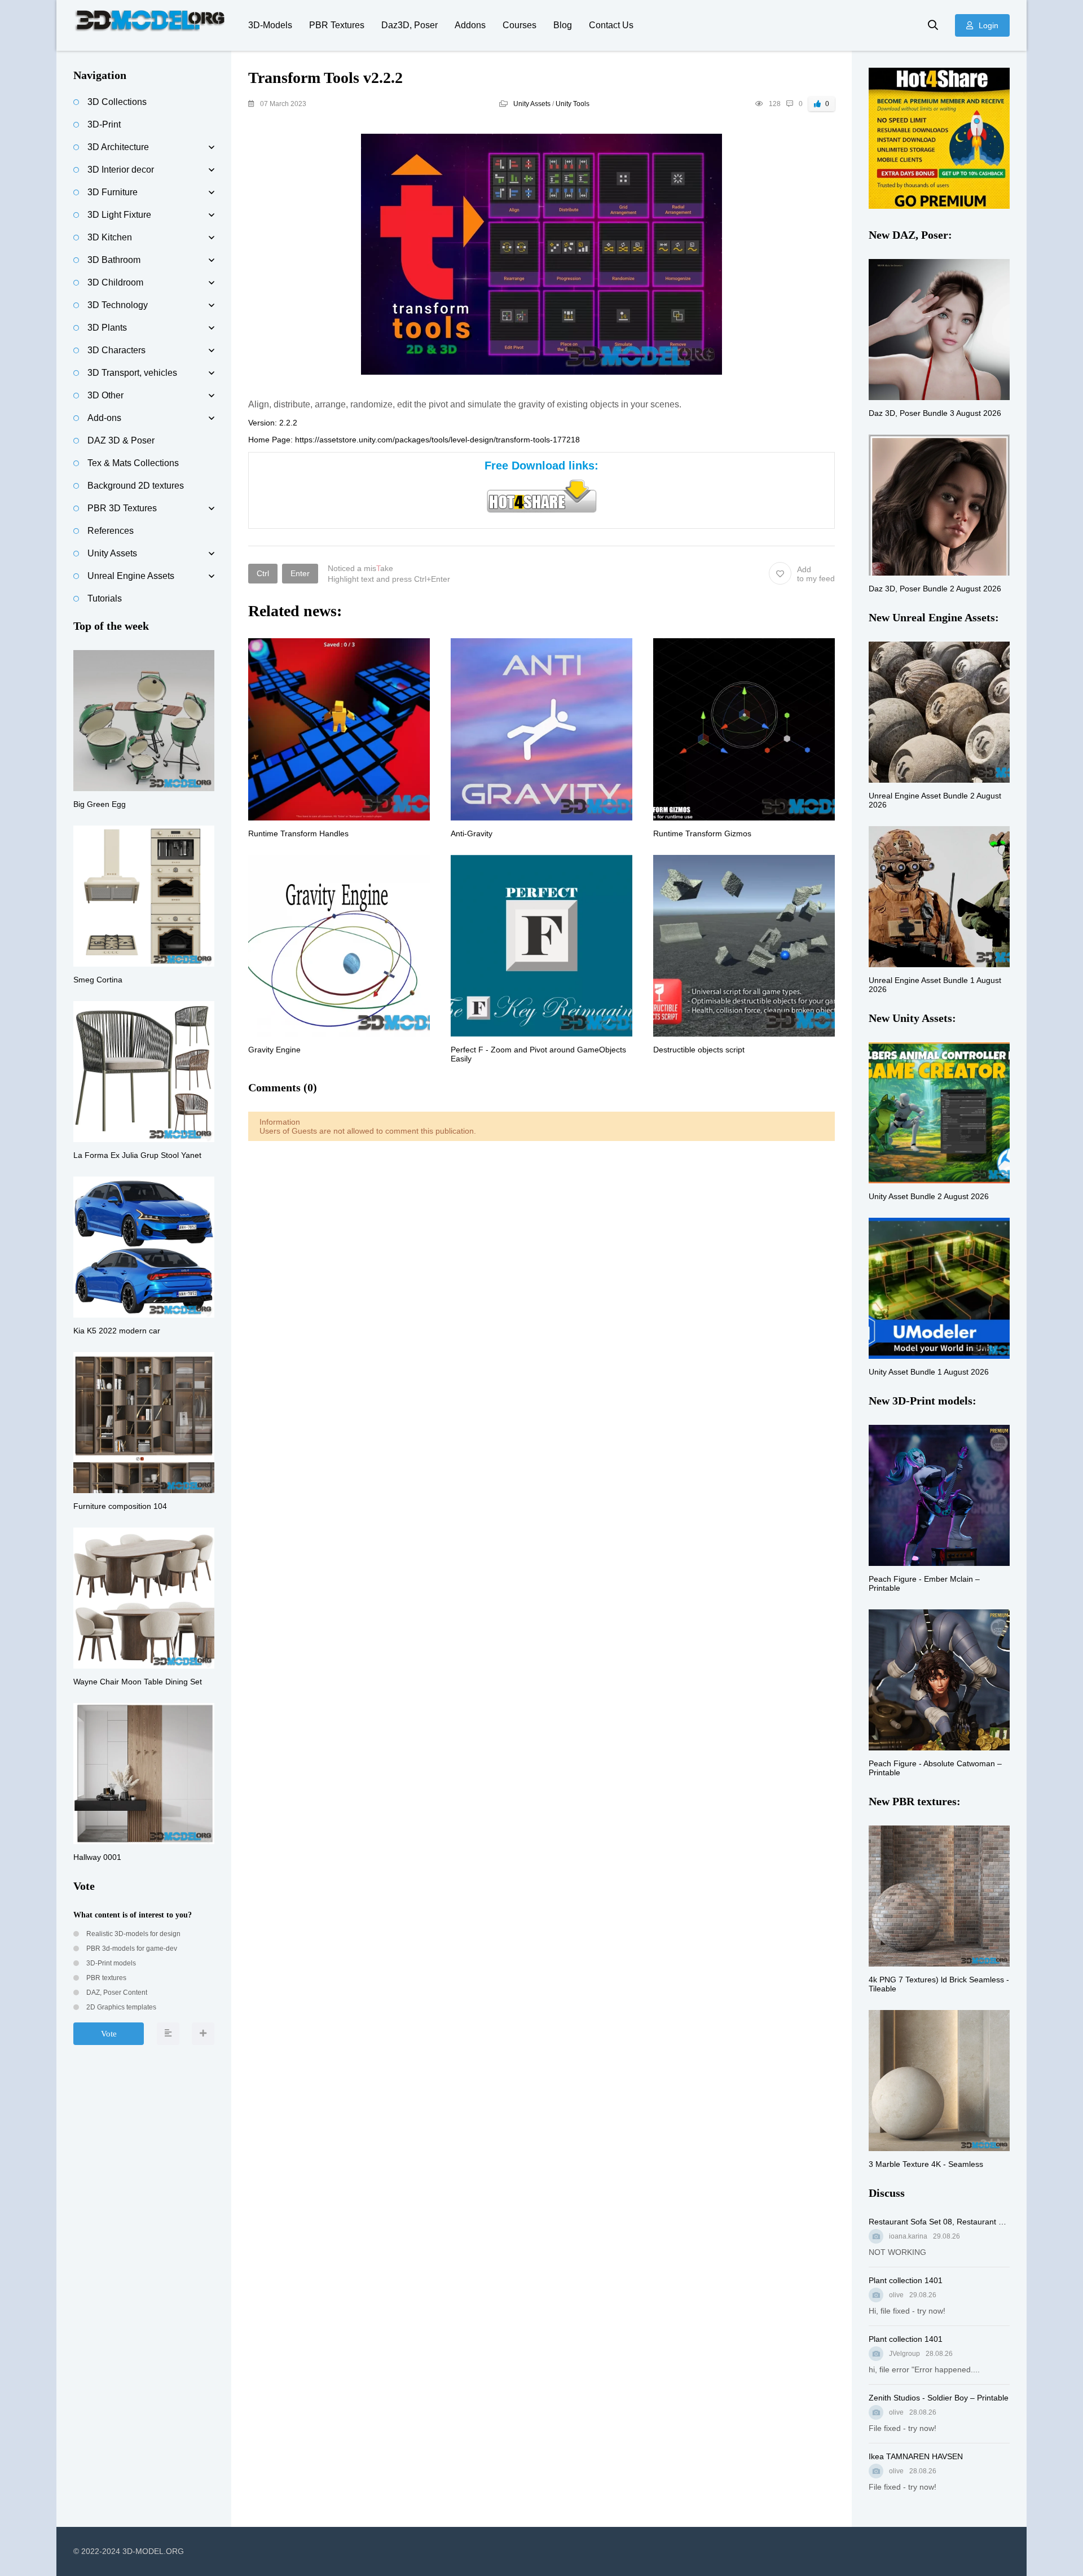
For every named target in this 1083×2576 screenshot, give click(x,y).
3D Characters (116, 350)
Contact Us (611, 25)
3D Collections (117, 102)
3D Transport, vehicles (132, 373)
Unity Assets (532, 104)
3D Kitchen (110, 237)
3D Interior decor (121, 170)
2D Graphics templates (120, 2007)
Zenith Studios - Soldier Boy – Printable (939, 2398)
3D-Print (104, 124)
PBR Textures (337, 25)
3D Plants (107, 328)
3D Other (105, 395)
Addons (470, 25)
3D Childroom (115, 282)
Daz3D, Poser (410, 25)
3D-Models (270, 25)
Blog (563, 25)
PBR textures (105, 1978)
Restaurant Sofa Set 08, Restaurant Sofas (939, 2222)
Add (816, 574)
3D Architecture (118, 147)
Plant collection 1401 (906, 2280)
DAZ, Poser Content (116, 1993)
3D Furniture (113, 192)
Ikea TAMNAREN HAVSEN (916, 2456)
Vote (109, 2034)
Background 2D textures (136, 486)
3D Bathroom (114, 260)
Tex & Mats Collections (133, 463)
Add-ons (104, 418)
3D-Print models (110, 1963)
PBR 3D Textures (122, 508)
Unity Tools (573, 104)
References (111, 531)
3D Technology (118, 305)
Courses (520, 25)
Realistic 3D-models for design (133, 1934)
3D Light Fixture (119, 215)
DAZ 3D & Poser (121, 440)
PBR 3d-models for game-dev (131, 1949)
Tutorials (105, 598)
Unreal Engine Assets (131, 576)
